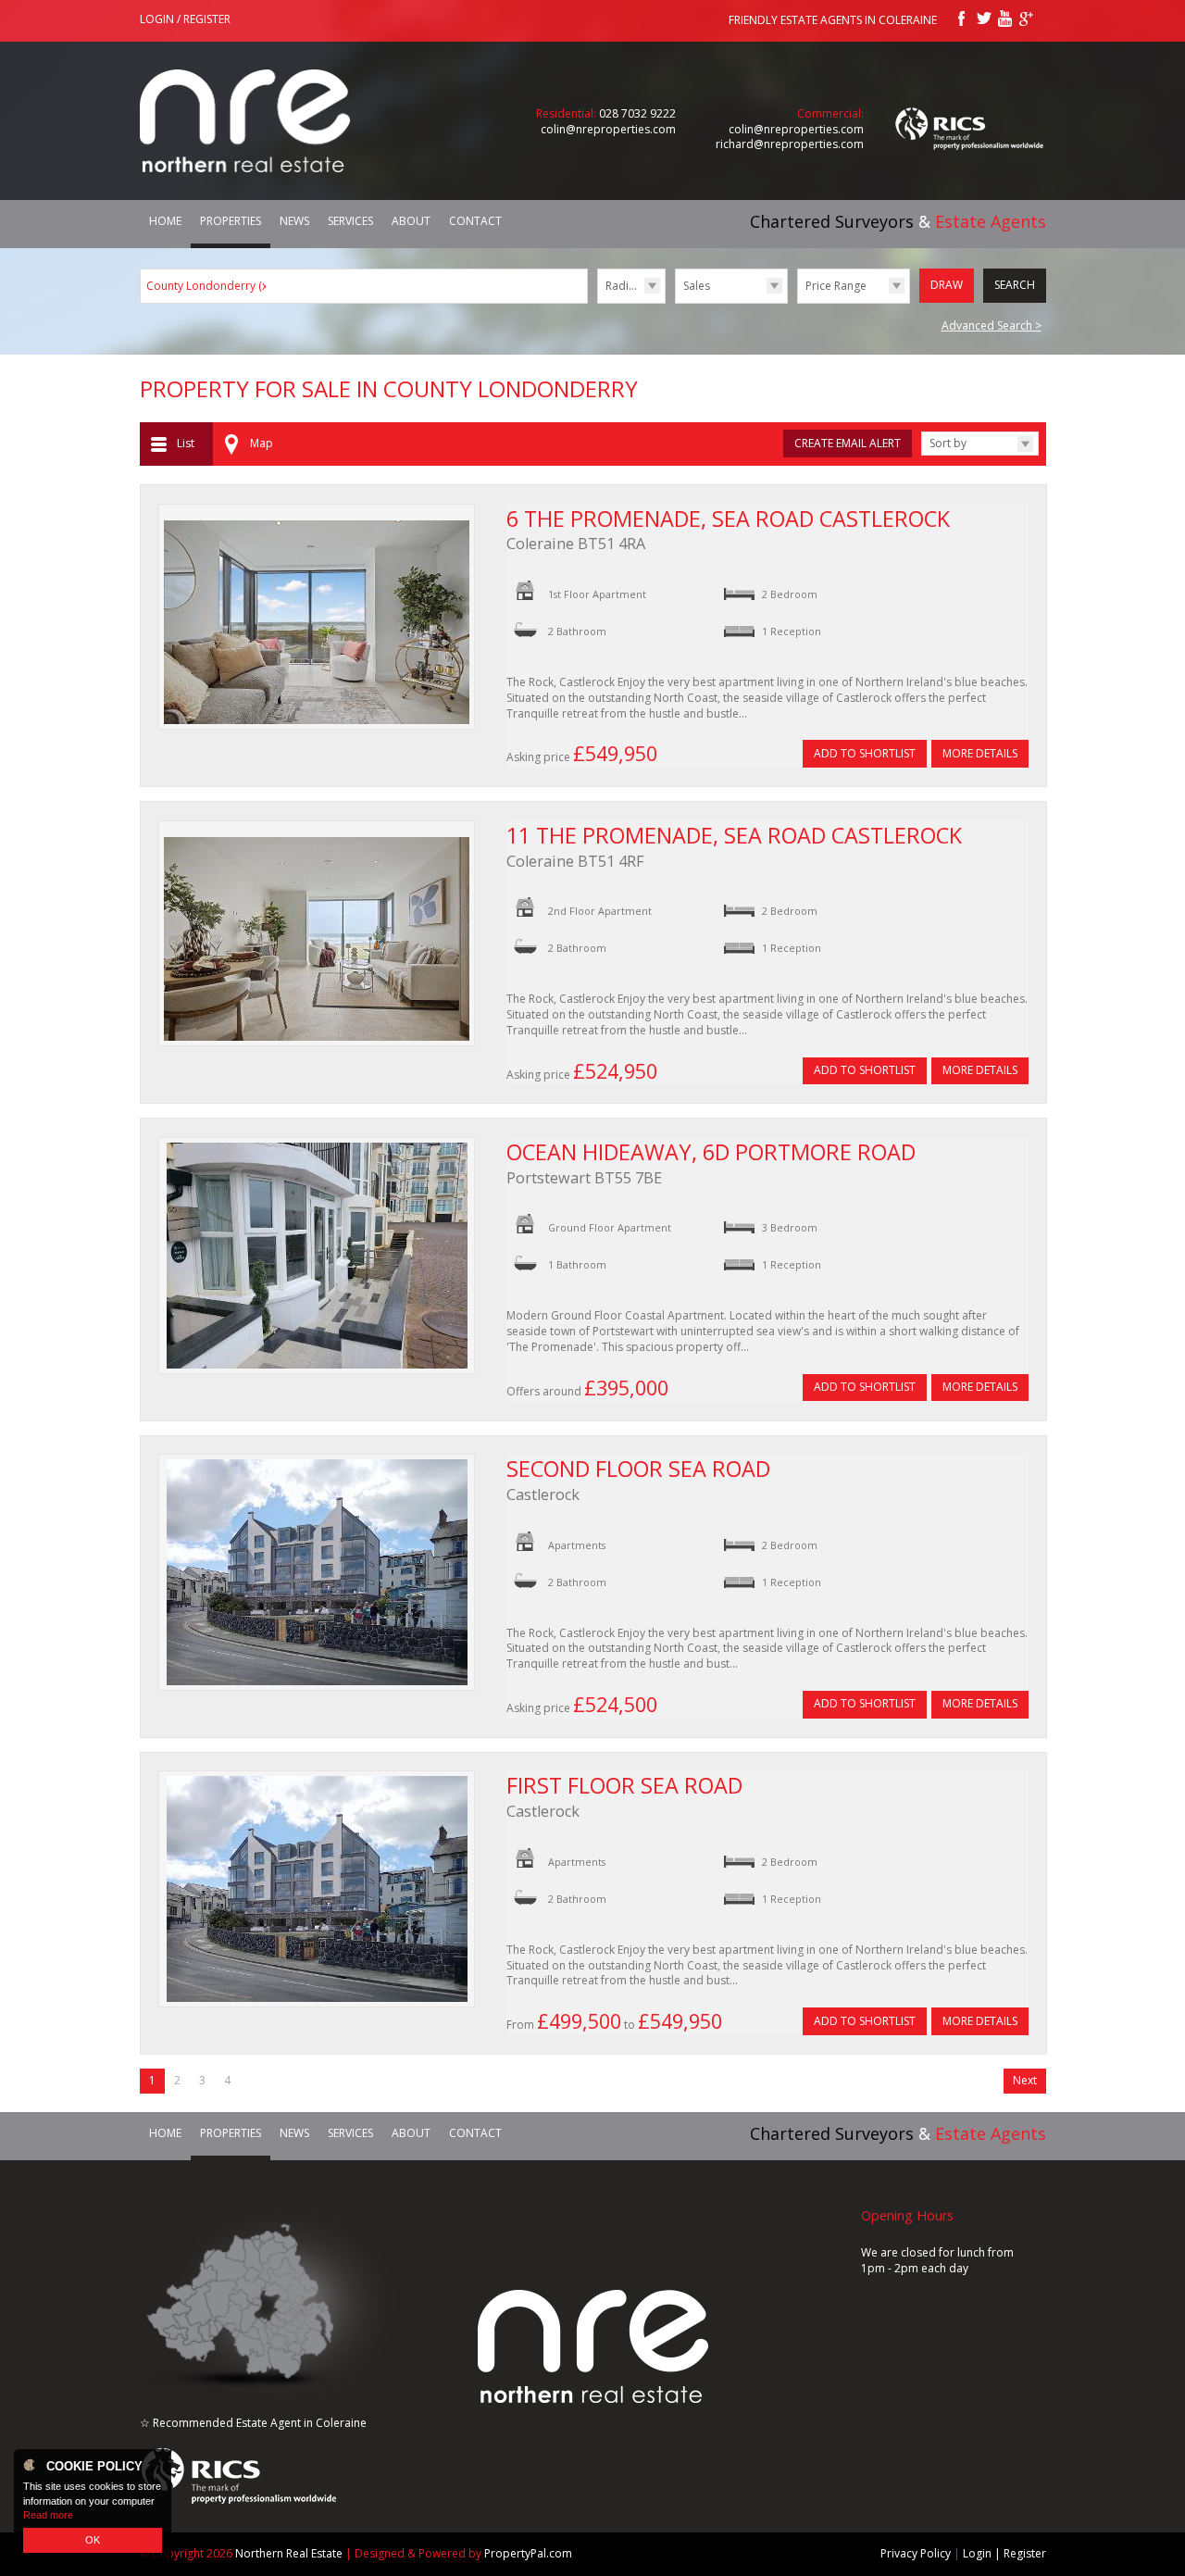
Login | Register (1004, 2553)
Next (1025, 2080)
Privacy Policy (916, 2553)
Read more (48, 2515)
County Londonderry (208, 286)
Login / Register (185, 19)
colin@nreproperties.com (608, 129)
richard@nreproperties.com (790, 144)
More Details (980, 753)
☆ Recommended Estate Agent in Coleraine (253, 2423)
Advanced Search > (992, 325)
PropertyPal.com (528, 2553)
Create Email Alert (848, 443)
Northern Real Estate (289, 2553)
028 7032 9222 (637, 113)
